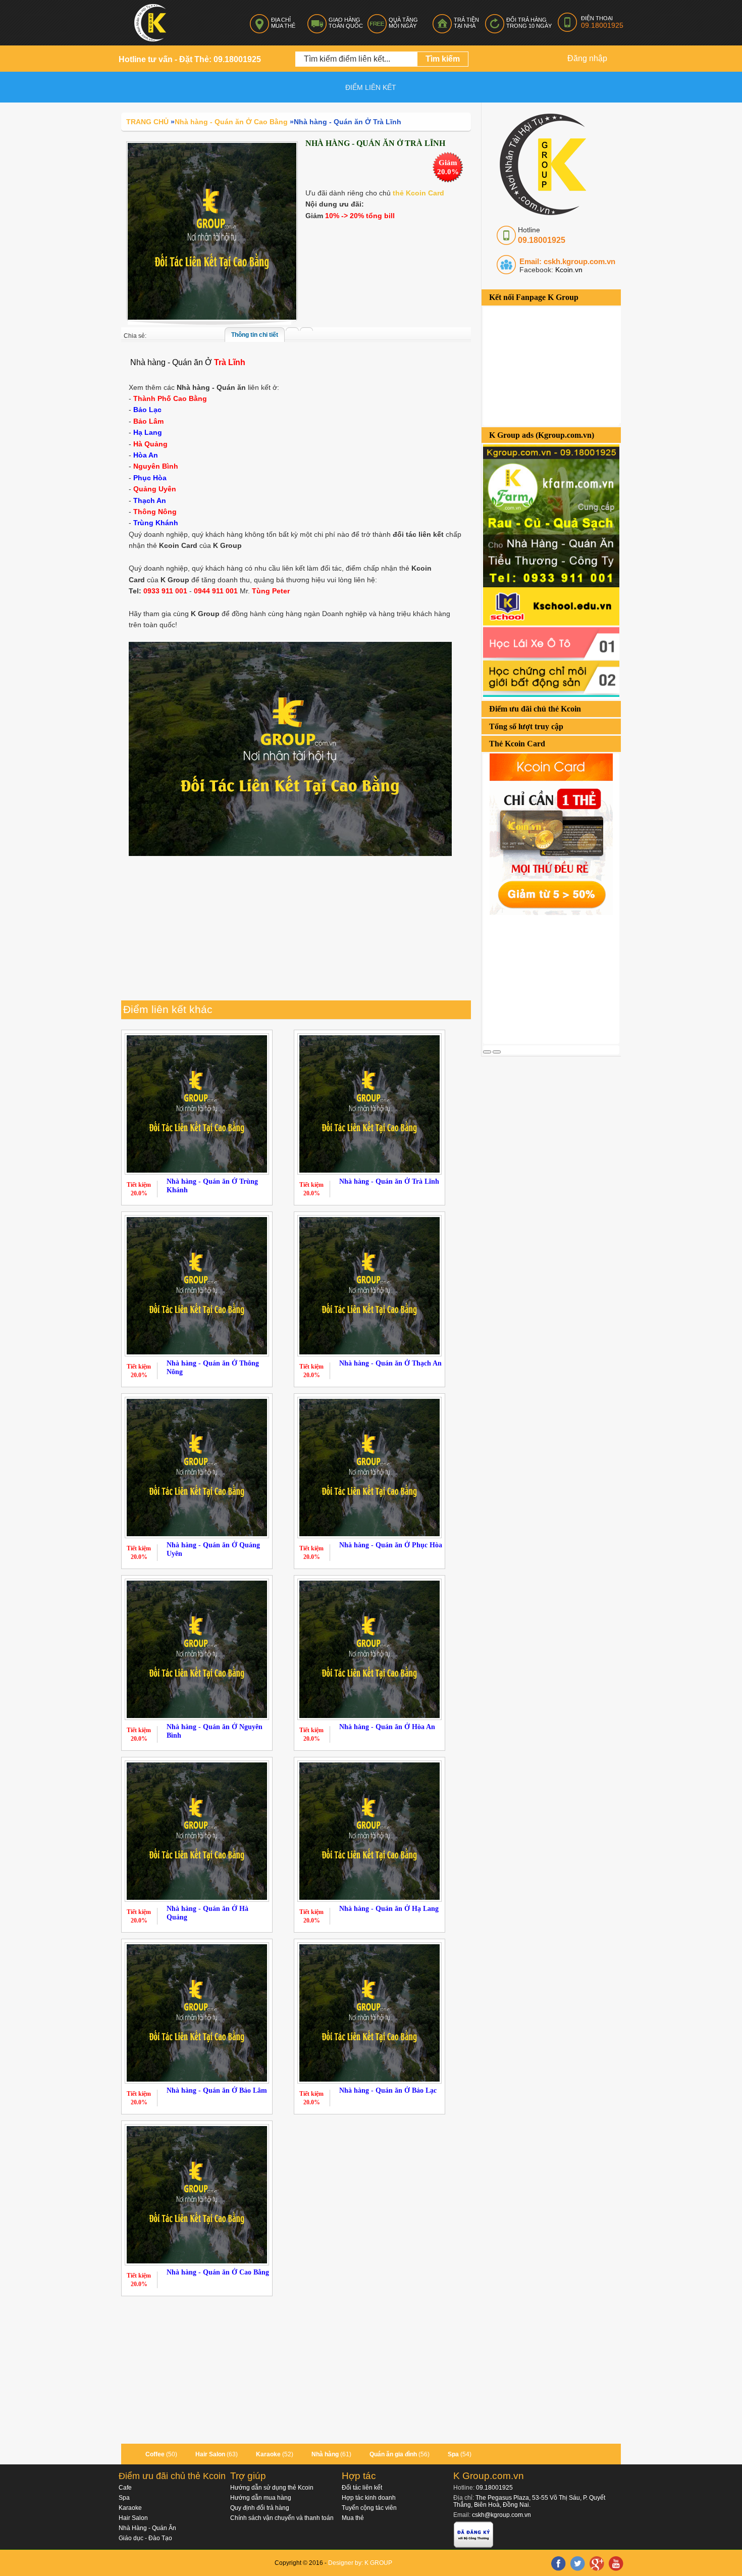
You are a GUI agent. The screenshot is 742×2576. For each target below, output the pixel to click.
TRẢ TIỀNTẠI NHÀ (466, 23)
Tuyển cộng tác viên (369, 2508)
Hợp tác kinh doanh (369, 2498)
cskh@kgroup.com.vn (501, 2515)
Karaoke (268, 2454)
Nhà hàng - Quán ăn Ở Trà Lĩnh (389, 1181)
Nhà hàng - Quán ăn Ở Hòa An (387, 1727)
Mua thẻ (353, 2518)
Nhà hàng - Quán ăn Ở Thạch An (390, 1363)
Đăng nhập (587, 58)
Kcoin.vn (568, 270)
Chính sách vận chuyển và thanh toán (282, 2518)
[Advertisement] (559, 978)
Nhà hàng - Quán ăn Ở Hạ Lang (389, 1909)
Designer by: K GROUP (360, 2563)
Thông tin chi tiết (255, 335)
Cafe (125, 2488)
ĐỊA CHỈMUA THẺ (283, 23)
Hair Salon (210, 2454)
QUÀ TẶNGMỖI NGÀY (403, 23)
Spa (453, 2454)
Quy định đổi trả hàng (260, 2508)
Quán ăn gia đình (393, 2454)
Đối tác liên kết (362, 2488)
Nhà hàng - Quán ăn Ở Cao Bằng (218, 2272)
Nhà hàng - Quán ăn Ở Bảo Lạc (388, 2090)
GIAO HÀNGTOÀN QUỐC (346, 23)
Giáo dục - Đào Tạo (145, 2538)
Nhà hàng (325, 2454)
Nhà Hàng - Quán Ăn (147, 2528)
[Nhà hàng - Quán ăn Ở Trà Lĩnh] (212, 231)
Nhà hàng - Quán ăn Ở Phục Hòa (391, 1545)
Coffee (155, 2454)
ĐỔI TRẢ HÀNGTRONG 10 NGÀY (529, 23)
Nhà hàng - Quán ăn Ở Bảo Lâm (217, 2090)
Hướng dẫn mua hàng (261, 2498)
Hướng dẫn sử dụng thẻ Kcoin (272, 2488)
